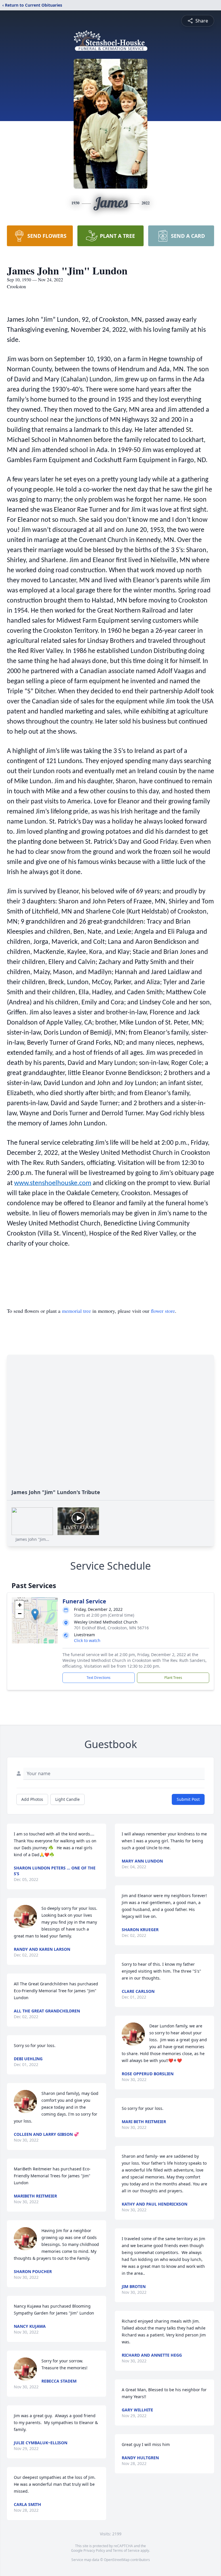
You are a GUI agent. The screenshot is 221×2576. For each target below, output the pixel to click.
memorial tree (76, 1311)
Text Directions (99, 1678)
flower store (163, 1311)
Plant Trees (173, 1678)
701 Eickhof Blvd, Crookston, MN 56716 (111, 1628)
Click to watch (87, 1640)
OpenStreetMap (117, 2560)
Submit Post (188, 1799)
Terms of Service (126, 2550)
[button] (35, 1614)
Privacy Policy (94, 2550)
